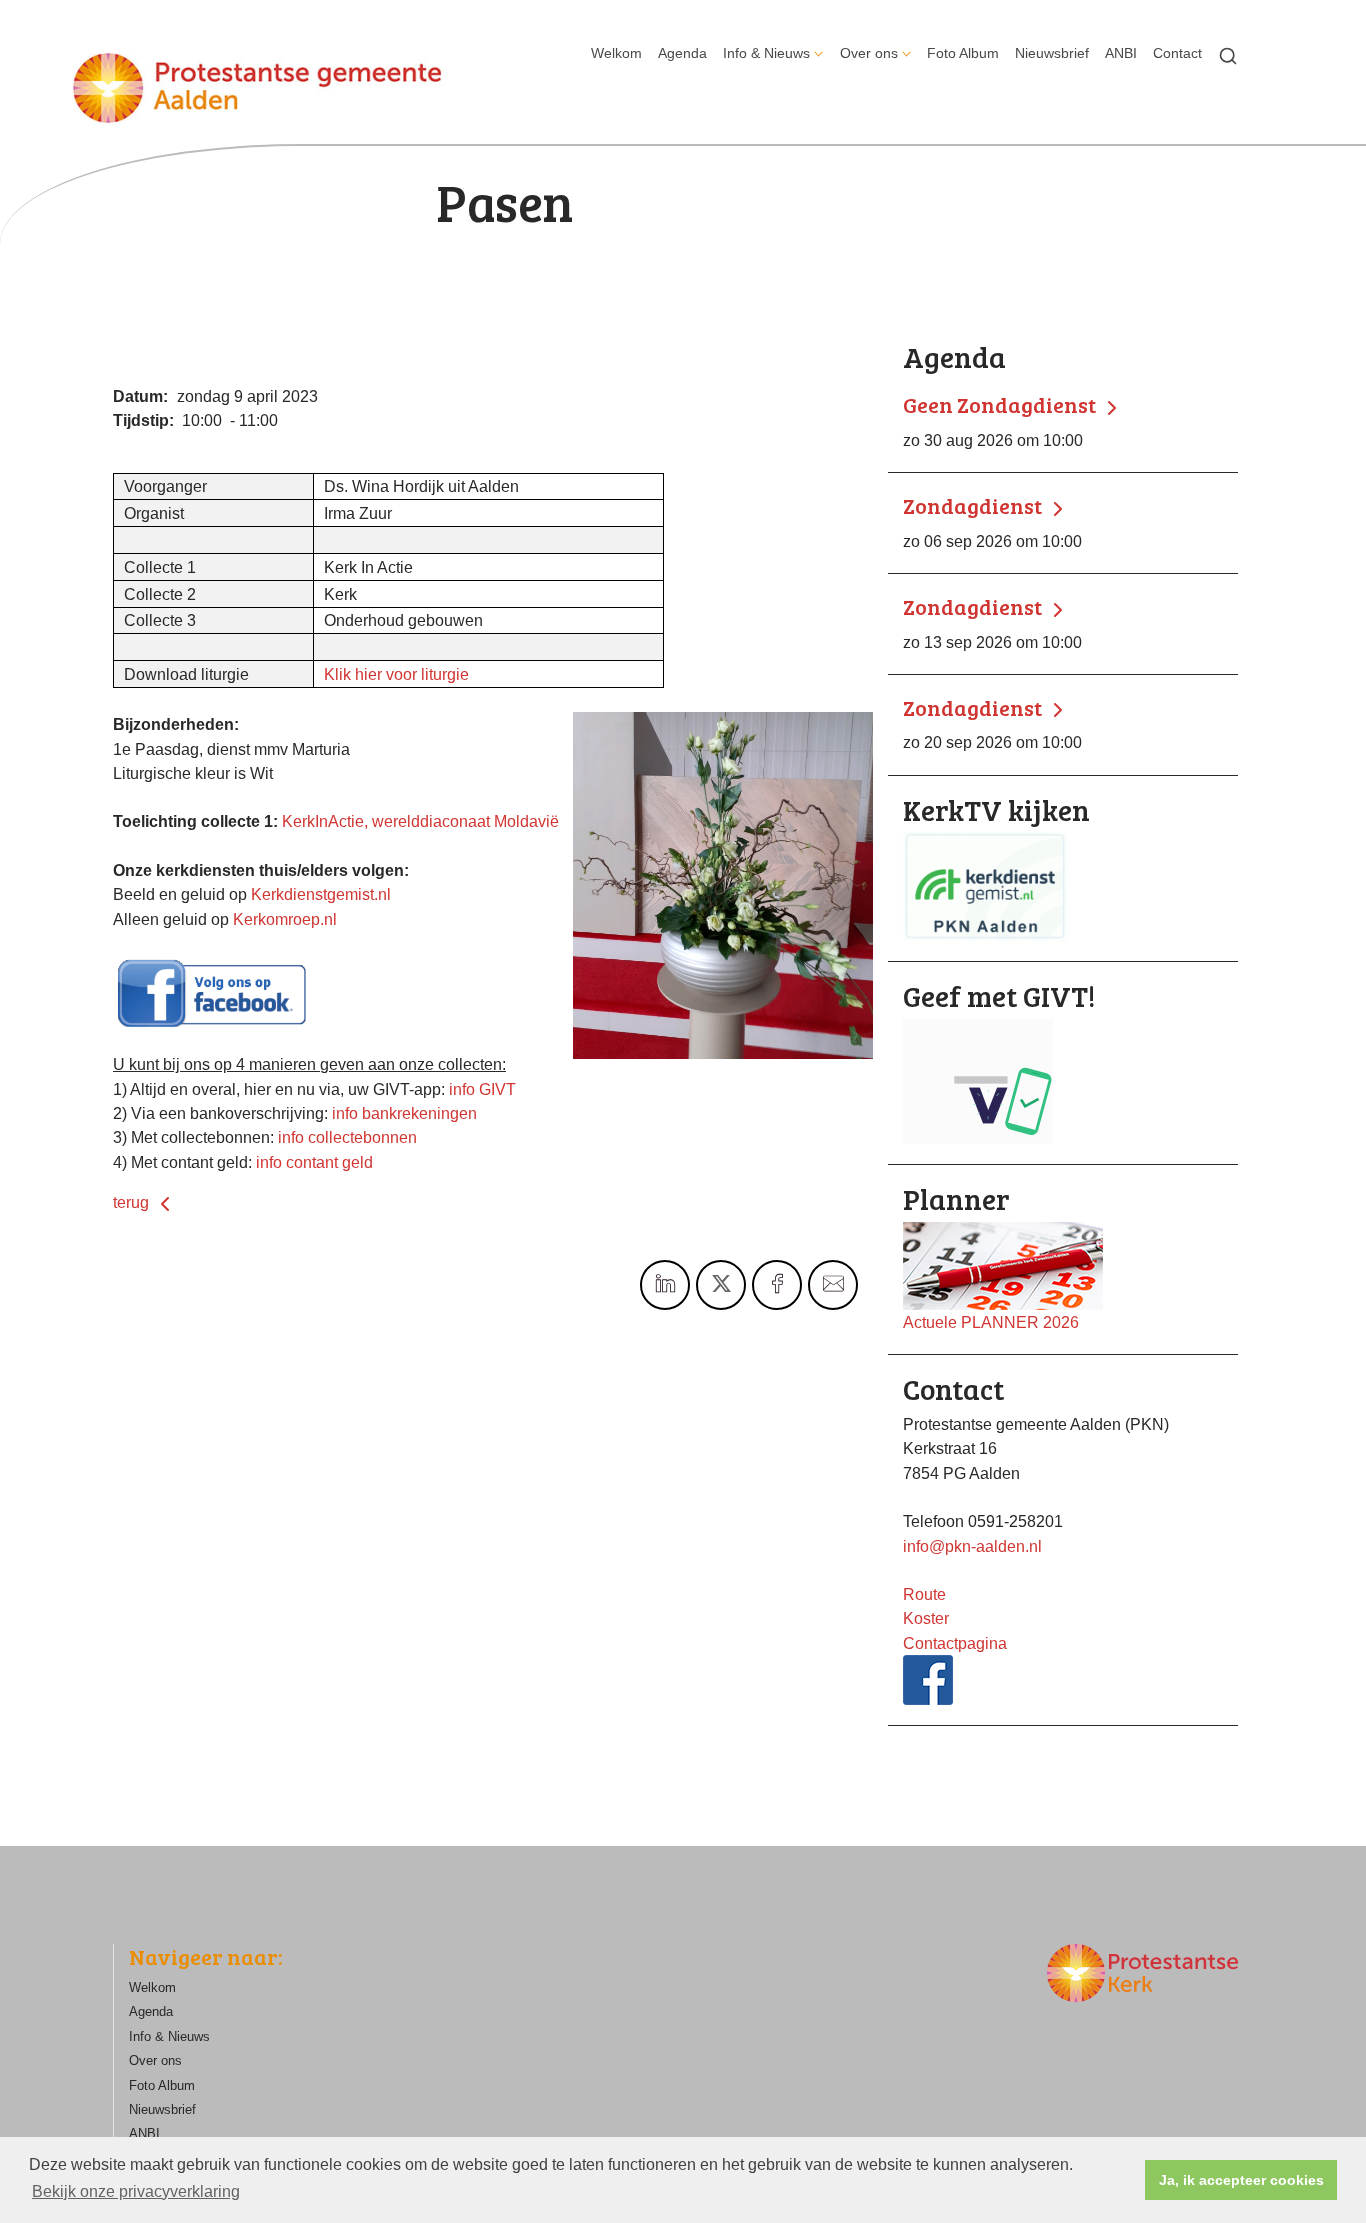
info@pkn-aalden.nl (972, 1546)
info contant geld (314, 1162)
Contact (1177, 53)
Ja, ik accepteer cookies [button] (1241, 2180)
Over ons (869, 53)
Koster (926, 1618)
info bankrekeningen (404, 1113)
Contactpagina (955, 1643)
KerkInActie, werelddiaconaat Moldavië (420, 821)
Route (924, 1594)
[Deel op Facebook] (777, 1285)
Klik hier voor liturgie (396, 674)
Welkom (616, 53)
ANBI (1121, 53)
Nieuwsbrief (1052, 53)
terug (133, 1202)
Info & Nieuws (766, 53)
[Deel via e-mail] (833, 1285)
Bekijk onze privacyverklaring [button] (136, 2191)
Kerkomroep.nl (285, 919)
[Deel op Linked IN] (665, 1285)
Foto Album (963, 53)
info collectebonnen (347, 1137)
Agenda (682, 53)
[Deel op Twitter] (721, 1285)
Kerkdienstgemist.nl (321, 894)
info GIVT (482, 1089)
